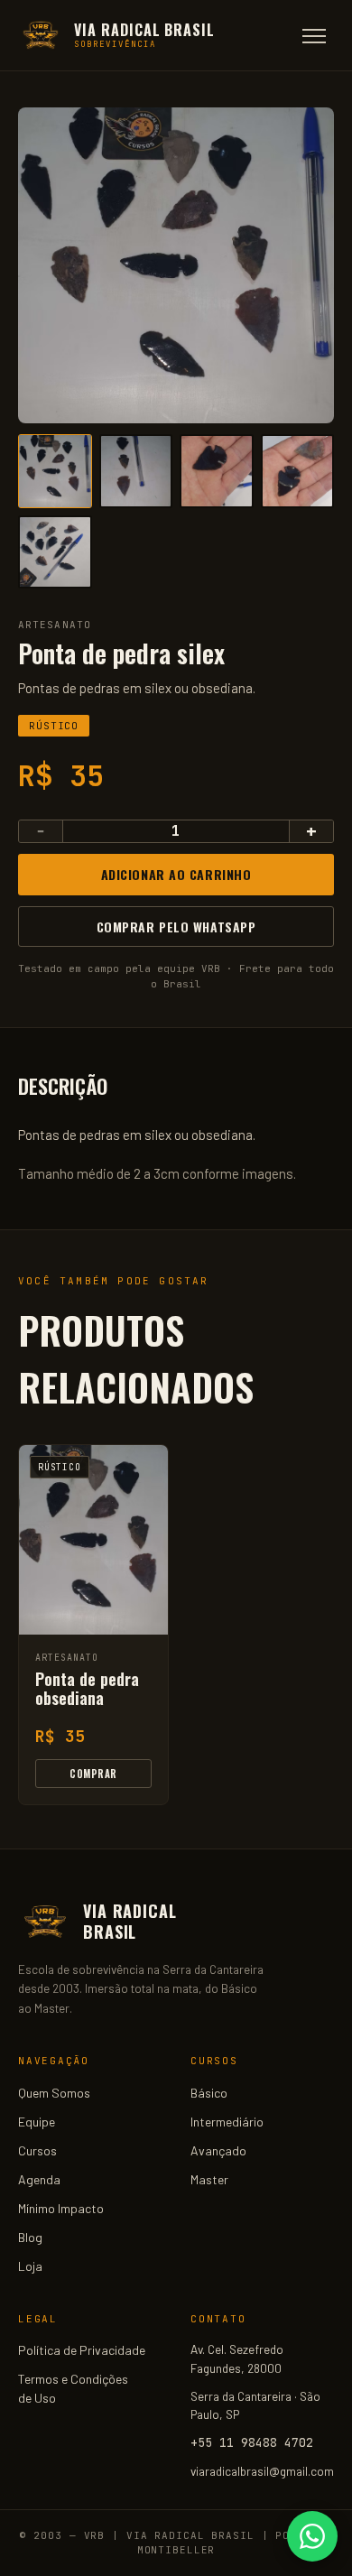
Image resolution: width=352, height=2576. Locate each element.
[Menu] (314, 36)
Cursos (37, 2150)
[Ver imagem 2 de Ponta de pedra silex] (136, 471)
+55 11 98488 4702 (252, 2442)
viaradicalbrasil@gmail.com (262, 2471)
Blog (30, 2237)
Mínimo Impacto (61, 2208)
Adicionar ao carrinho (176, 874)
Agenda (39, 2179)
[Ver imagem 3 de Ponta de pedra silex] (217, 471)
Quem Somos (54, 2093)
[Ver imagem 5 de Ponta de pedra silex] (55, 552)
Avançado (218, 2150)
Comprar (93, 1774)
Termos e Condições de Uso (73, 2388)
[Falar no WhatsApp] (312, 2536)
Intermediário (227, 2122)
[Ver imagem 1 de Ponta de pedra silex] (55, 471)
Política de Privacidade (82, 2350)
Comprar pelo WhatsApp (176, 927)
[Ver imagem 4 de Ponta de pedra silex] (298, 471)
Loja (30, 2266)
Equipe (37, 2122)
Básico (209, 2093)
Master (209, 2179)
